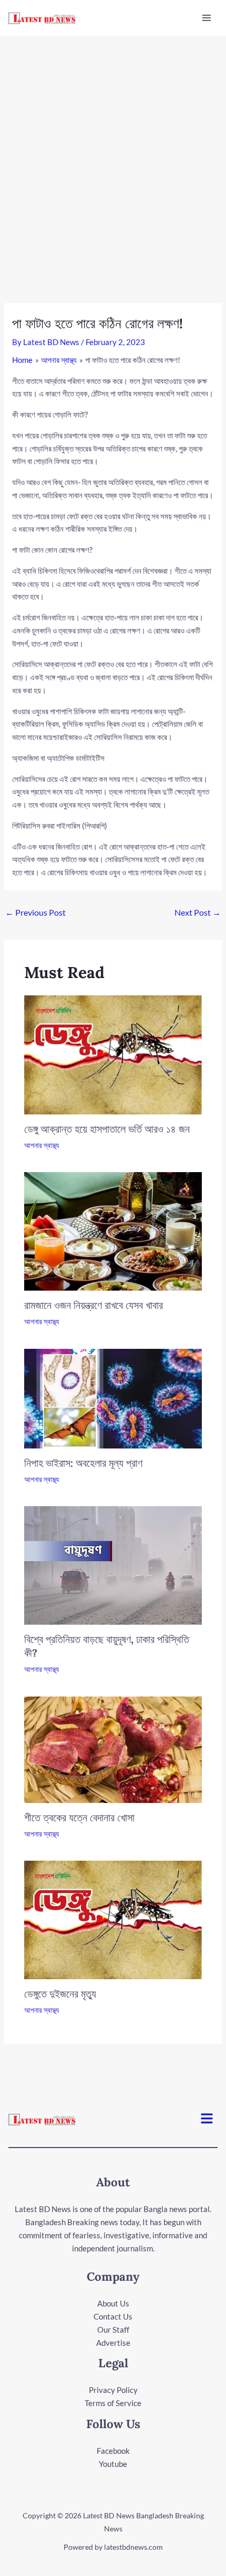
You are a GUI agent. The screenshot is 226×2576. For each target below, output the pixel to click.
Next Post (198, 912)
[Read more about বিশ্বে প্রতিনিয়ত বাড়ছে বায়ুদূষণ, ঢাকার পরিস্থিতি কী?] (113, 1564)
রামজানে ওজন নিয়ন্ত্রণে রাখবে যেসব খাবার (94, 1305)
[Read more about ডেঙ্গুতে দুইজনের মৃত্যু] (113, 1919)
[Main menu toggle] (207, 18)
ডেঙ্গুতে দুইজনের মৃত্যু (60, 1994)
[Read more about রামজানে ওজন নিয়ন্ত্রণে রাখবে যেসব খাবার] (113, 1230)
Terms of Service (113, 2403)
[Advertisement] (113, 154)
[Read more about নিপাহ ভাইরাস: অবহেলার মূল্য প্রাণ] (113, 1398)
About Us (113, 2303)
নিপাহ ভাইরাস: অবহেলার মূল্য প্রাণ (83, 1463)
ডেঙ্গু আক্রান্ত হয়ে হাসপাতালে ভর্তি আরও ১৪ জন (107, 1129)
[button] (207, 2119)
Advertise (113, 2343)
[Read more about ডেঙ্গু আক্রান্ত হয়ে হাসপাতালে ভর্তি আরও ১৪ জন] (113, 1054)
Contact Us (113, 2316)
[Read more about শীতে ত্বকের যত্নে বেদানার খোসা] (113, 1748)
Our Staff (113, 2330)
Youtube (113, 2464)
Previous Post (35, 912)
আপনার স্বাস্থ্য (42, 1145)
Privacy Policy (113, 2390)
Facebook (113, 2451)
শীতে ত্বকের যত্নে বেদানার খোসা (79, 1817)
